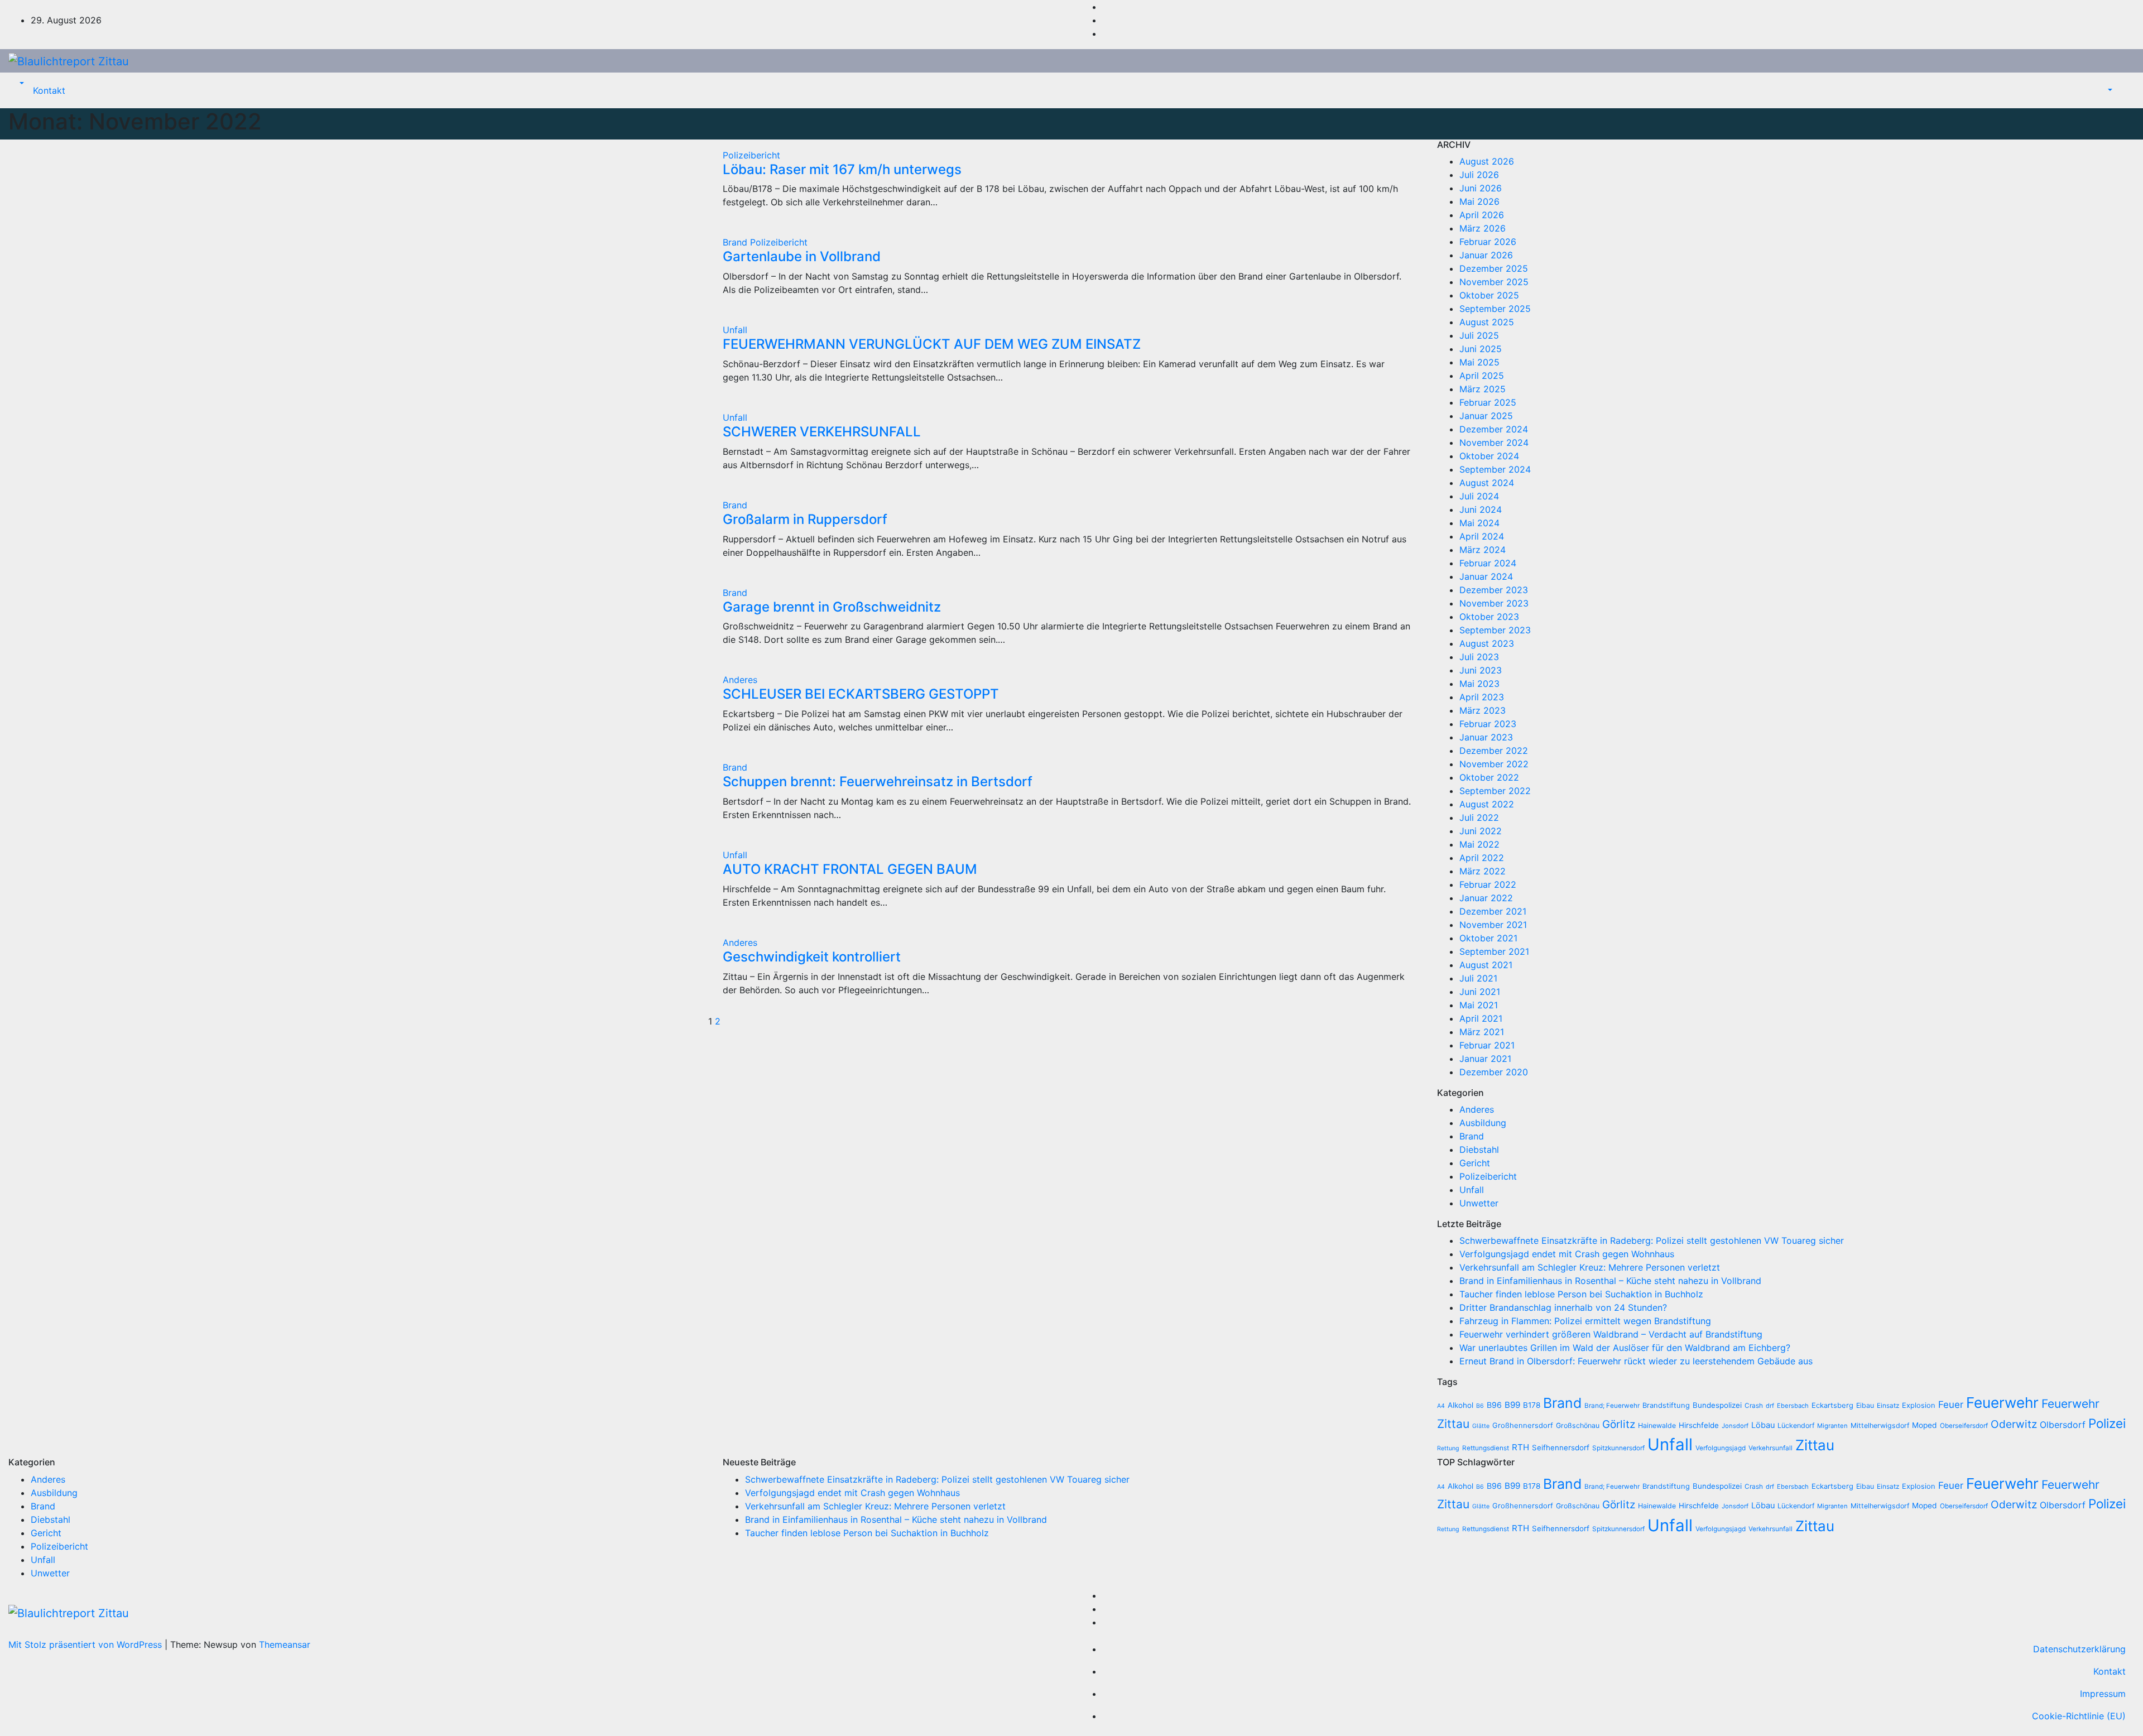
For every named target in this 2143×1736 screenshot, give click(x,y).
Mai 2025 (1479, 362)
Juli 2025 (1479, 335)
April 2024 (1482, 536)
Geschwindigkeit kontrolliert (812, 957)
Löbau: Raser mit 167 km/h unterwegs (842, 169)
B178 (1532, 1405)
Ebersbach (1793, 1406)
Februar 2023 (1488, 724)
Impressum (2103, 1694)
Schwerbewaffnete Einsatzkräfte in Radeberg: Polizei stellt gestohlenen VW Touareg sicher (1652, 1240)
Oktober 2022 (1489, 777)
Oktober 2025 (1489, 295)
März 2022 (1483, 871)
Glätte (1481, 1426)
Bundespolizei (1717, 1405)
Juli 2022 (1479, 817)
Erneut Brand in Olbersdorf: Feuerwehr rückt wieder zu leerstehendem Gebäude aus (1636, 1361)
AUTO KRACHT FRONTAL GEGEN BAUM (850, 869)
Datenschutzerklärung (2079, 1649)
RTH (1520, 1447)
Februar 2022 (1488, 884)
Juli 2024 (1479, 496)
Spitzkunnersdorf (1618, 1448)
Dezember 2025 (1494, 268)
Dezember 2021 (1493, 911)
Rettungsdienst (1486, 1448)
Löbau (1763, 1425)
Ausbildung (1483, 1123)
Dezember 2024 (1494, 429)
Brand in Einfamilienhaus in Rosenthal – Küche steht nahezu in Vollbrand (1610, 1281)
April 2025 (1482, 376)
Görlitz (1619, 1424)
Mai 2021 (1479, 1005)
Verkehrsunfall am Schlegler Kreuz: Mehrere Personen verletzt (1590, 1267)
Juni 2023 (1481, 670)
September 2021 (1494, 951)
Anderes (740, 680)
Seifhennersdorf (1561, 1448)
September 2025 (1495, 309)
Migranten (1832, 1426)
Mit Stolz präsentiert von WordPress (87, 1644)
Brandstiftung (1666, 1405)
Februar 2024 (1488, 563)
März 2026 (1483, 228)
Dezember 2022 (1494, 751)
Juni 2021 (1480, 992)
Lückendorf (1796, 1425)
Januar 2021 (1485, 1059)
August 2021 (1486, 965)
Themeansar (285, 1644)
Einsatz (1888, 1406)
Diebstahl (1479, 1150)
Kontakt (49, 90)
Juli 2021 (1478, 978)
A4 (1441, 1406)
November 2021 (1493, 925)
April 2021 (1481, 1018)
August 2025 (1487, 322)
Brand (736, 242)
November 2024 (1494, 443)
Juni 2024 (1481, 509)
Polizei (2107, 1423)
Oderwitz (2014, 1424)
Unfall (735, 330)
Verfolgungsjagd (1721, 1448)
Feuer (1951, 1405)
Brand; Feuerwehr (1612, 1406)
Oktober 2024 (1489, 456)
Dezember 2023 (1494, 590)
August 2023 (1487, 643)
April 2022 (1482, 858)
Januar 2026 (1486, 255)
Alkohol (1460, 1405)
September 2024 (1495, 469)
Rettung (1448, 1448)
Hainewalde (1657, 1425)
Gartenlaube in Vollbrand (802, 256)
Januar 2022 (1486, 898)
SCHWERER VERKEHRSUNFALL (822, 432)
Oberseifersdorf (1964, 1426)
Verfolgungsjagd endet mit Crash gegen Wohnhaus (1567, 1254)
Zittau (1815, 1445)
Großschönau (1578, 1425)
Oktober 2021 (1488, 938)
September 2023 (1495, 630)
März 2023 (1483, 710)
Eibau (1865, 1405)
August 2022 (1487, 804)
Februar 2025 (1488, 402)
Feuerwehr (2002, 1403)
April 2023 (1482, 697)
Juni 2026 (1481, 188)
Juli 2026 (1479, 175)
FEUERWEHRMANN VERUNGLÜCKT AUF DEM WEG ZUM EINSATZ (932, 344)
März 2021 (1482, 1032)
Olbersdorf (2063, 1425)
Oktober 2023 (1489, 617)
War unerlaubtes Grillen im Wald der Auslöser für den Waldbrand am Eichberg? (1625, 1348)
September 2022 (1495, 791)
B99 (1512, 1405)
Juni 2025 (1481, 349)
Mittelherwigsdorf (1880, 1425)
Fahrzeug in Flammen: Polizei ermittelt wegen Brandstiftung (1585, 1321)
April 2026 (1482, 215)
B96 (1494, 1405)
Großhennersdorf (1523, 1425)
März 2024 (1483, 550)
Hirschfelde (1699, 1425)
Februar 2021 (1487, 1045)
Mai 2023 (1479, 684)
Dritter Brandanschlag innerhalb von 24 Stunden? (1563, 1307)
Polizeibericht (751, 155)
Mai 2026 (1479, 201)
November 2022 (1494, 764)
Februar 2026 (1488, 242)
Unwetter (1479, 1203)
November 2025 (1494, 282)
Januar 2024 (1486, 576)
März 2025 (1483, 389)
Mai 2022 (1479, 844)
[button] (21, 84)
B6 (1480, 1406)
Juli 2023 (1479, 657)
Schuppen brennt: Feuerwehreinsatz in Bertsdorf (878, 782)
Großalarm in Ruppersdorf (805, 519)
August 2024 (1487, 483)
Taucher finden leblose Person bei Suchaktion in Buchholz (1581, 1294)
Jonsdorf (1735, 1426)
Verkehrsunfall (1770, 1448)
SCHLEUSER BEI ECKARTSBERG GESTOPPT (861, 694)
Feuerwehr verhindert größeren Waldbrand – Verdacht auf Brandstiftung (1611, 1334)
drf (1770, 1406)
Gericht (1475, 1163)
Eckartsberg (1832, 1405)
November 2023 (1494, 603)
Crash (1754, 1406)
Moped (1925, 1425)
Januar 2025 (1486, 416)
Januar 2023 (1486, 737)
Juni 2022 (1481, 831)
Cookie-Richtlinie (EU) (2079, 1716)
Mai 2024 (1479, 523)
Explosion (1919, 1405)
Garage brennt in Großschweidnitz (832, 607)
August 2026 (1487, 161)
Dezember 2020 (1494, 1072)
